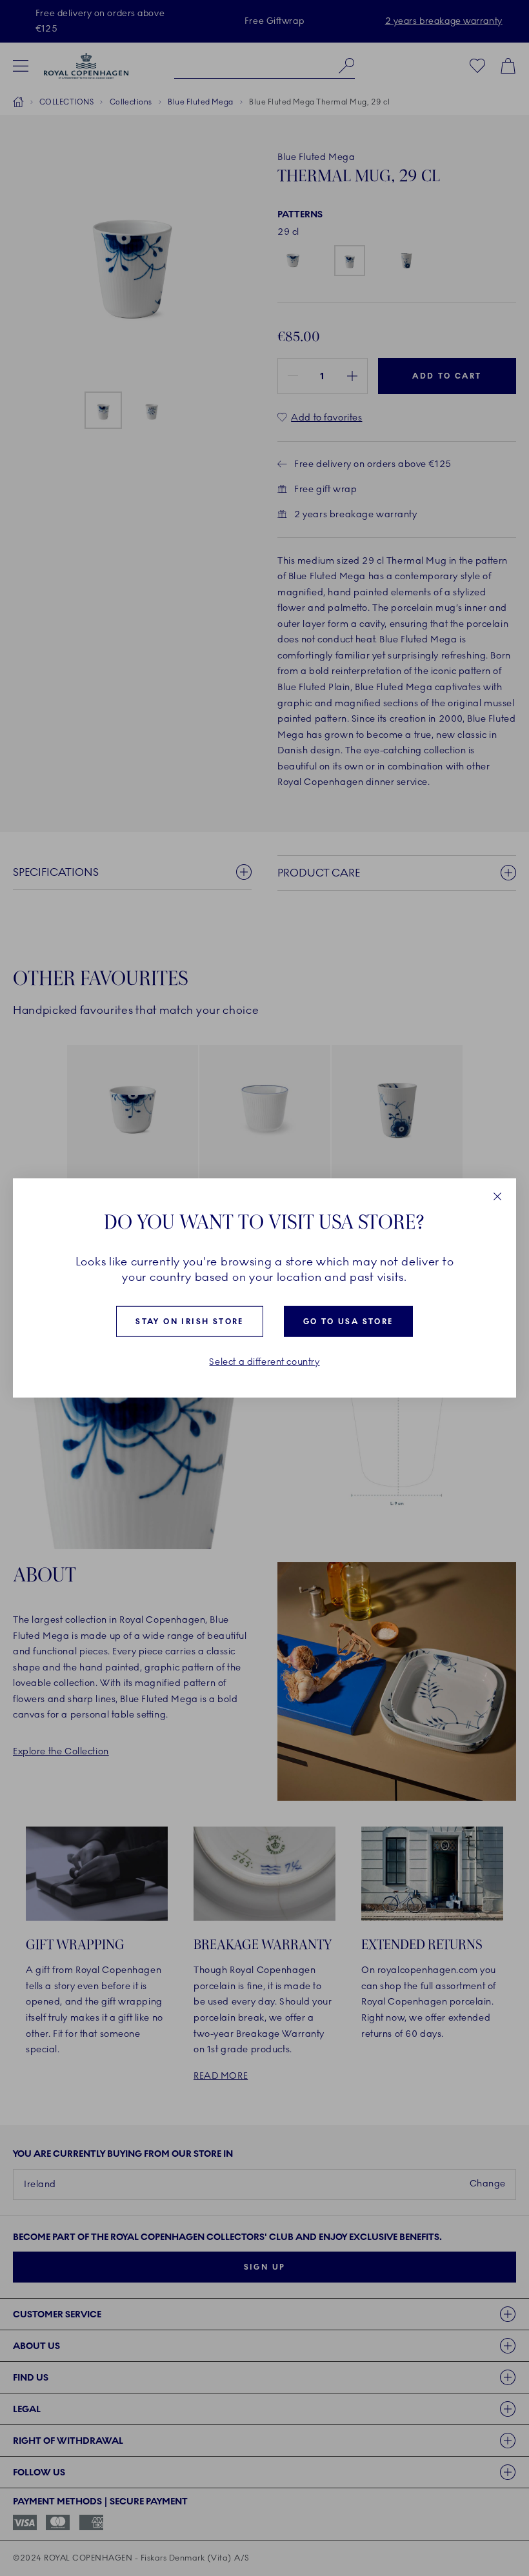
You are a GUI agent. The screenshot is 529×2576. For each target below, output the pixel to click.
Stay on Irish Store (190, 1322)
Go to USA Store (348, 1322)
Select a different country (264, 1362)
